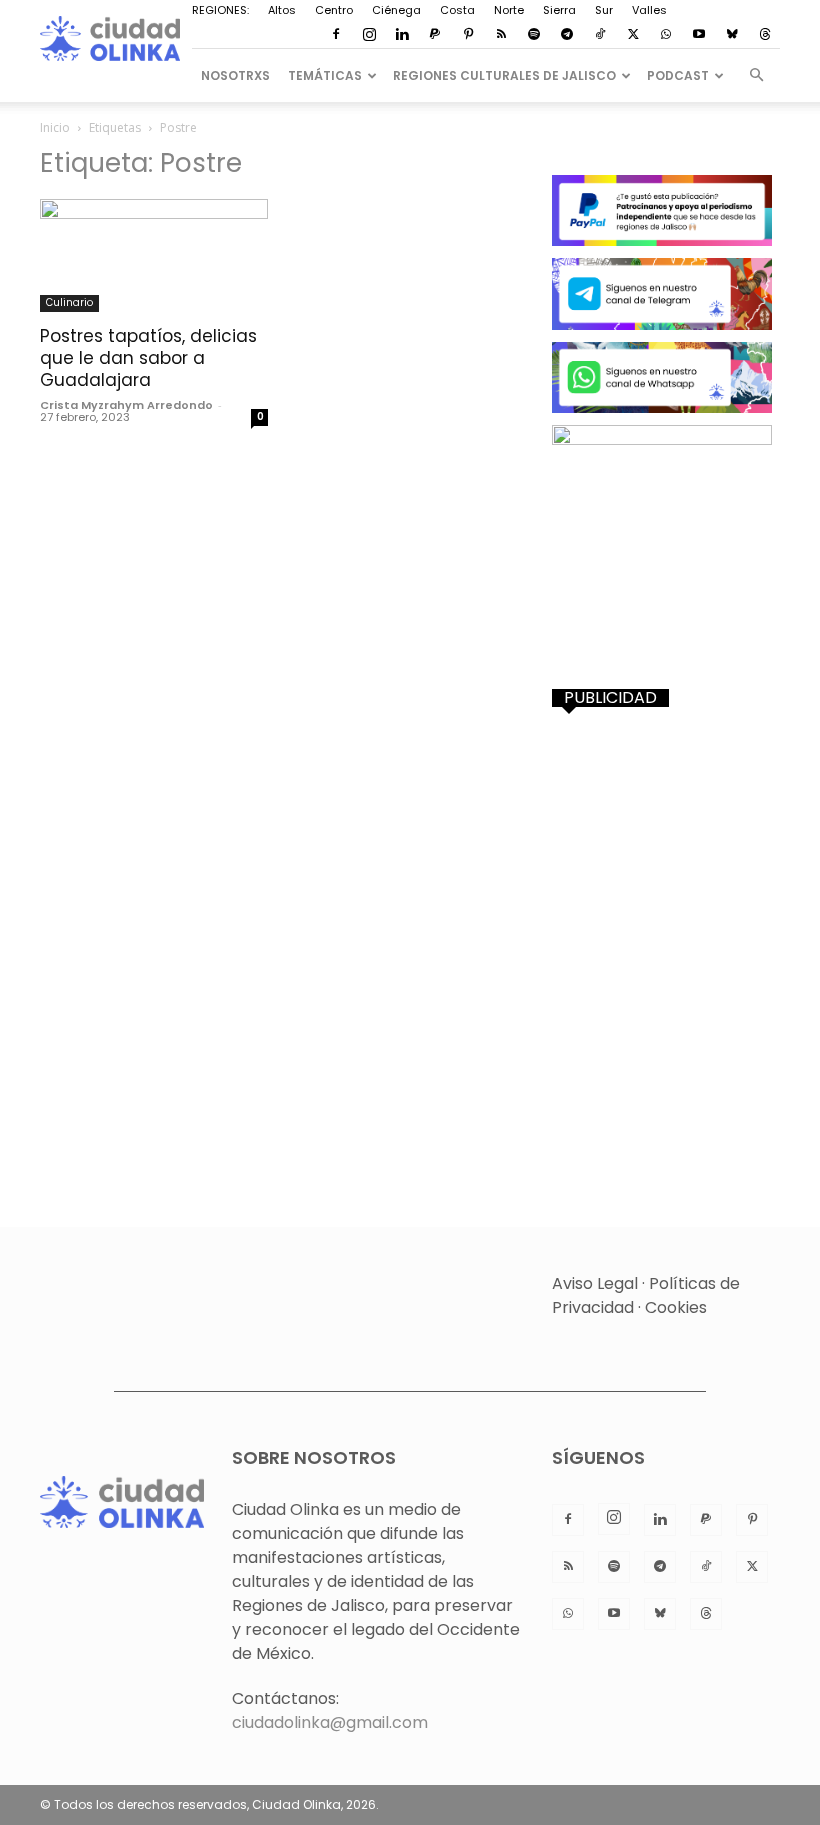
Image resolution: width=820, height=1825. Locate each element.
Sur (604, 10)
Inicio (55, 127)
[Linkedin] (402, 35)
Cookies (676, 1307)
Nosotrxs (235, 75)
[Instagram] (369, 35)
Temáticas (325, 75)
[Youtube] (699, 35)
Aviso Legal (595, 1283)
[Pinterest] (468, 35)
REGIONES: (220, 10)
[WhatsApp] (666, 35)
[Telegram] (567, 35)
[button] (756, 75)
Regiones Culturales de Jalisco (504, 75)
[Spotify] (534, 35)
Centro (334, 10)
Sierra (559, 10)
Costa (457, 10)
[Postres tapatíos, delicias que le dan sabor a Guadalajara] (154, 255)
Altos (282, 10)
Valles (649, 10)
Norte (509, 10)
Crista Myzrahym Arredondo (126, 405)
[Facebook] (336, 35)
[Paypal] (435, 35)
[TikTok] (600, 35)
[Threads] (765, 35)
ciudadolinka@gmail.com (330, 1722)
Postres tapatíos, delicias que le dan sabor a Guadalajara (148, 358)
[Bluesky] (732, 35)
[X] (633, 35)
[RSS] (501, 35)
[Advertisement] (666, 833)
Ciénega (396, 10)
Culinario (69, 302)
